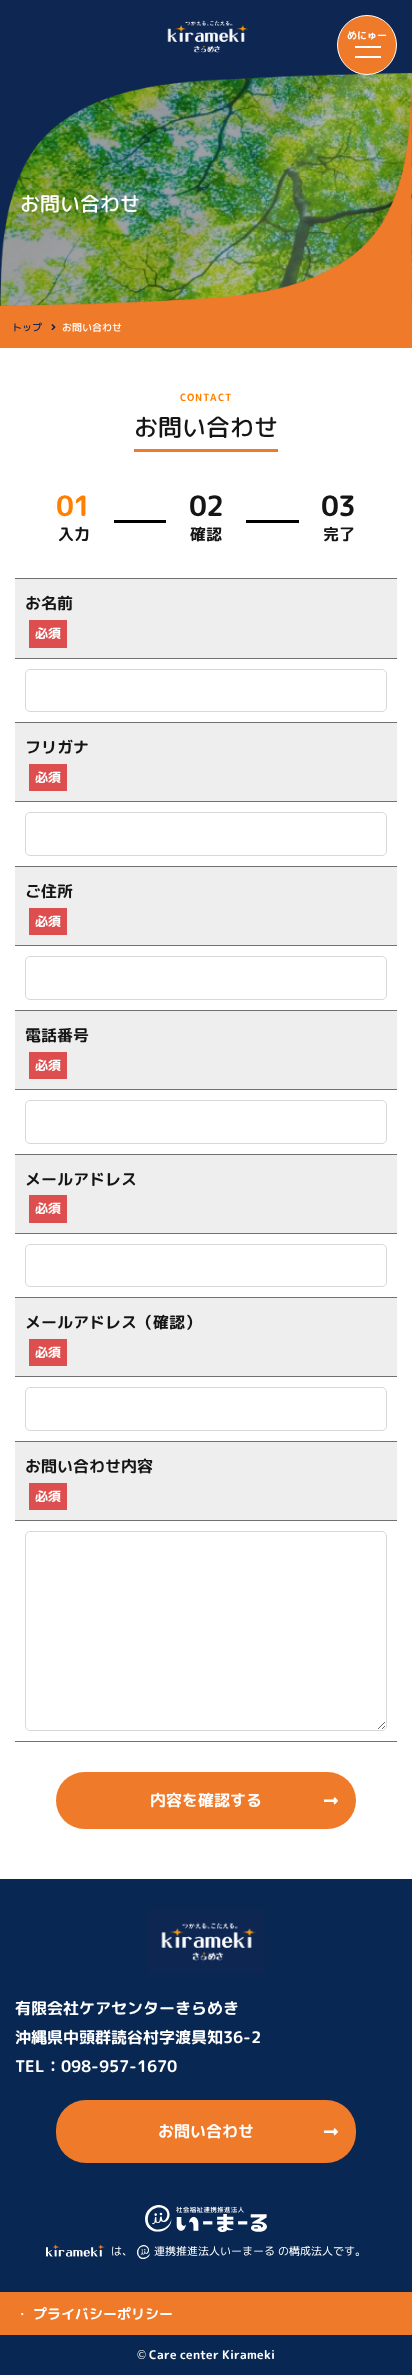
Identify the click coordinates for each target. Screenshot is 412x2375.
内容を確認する (206, 1800)
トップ (27, 327)
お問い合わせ (206, 2131)
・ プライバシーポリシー (94, 2313)
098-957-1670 (119, 2066)
